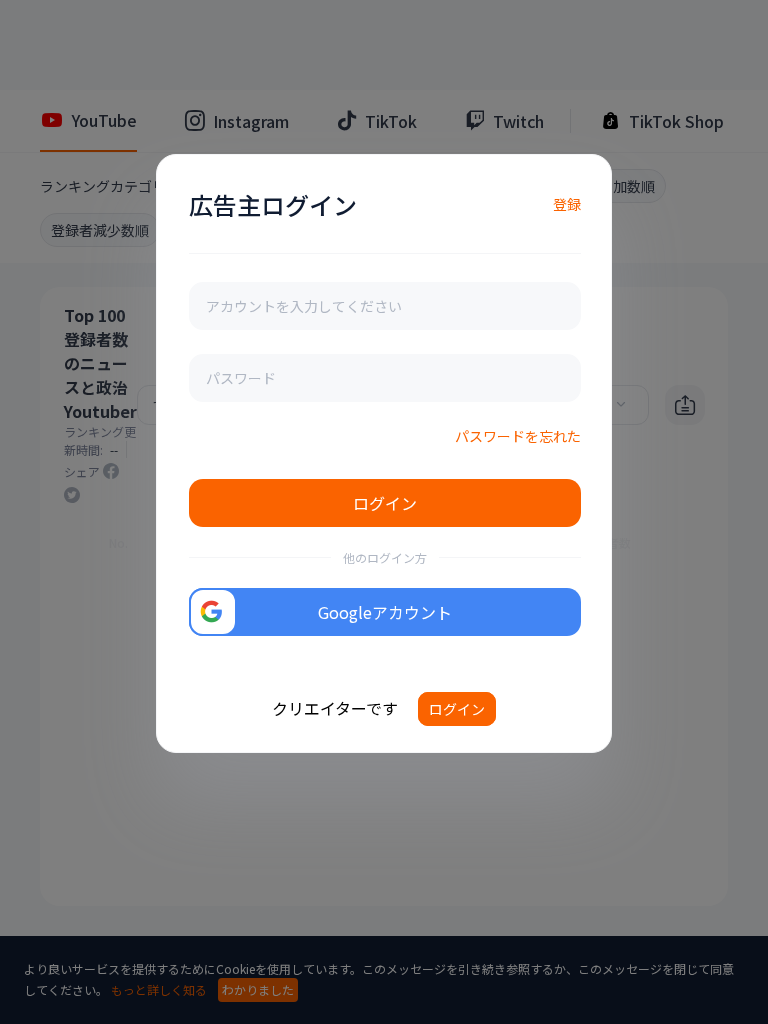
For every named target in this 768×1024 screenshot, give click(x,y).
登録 (567, 204)
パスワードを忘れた (518, 436)
